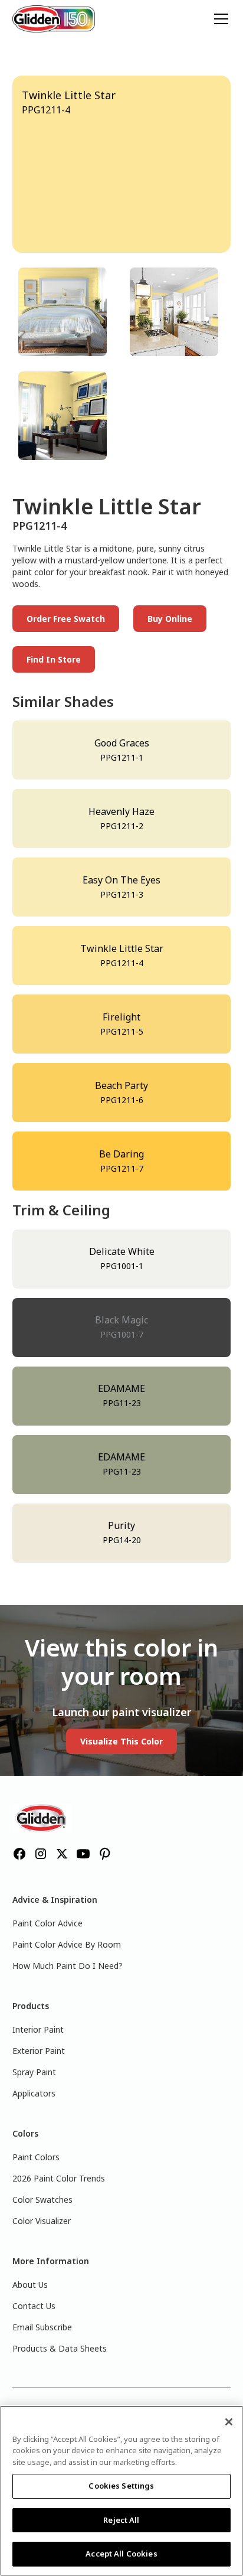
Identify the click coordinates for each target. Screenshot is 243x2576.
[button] (219, 19)
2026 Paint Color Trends (59, 2178)
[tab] (66, 312)
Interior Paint (38, 2029)
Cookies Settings (121, 2486)
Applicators (34, 2093)
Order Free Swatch (66, 619)
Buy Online (170, 619)
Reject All (121, 2520)
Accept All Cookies (121, 2554)
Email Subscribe (42, 2327)
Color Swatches (42, 2200)
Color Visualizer (42, 2221)
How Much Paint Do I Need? (68, 1966)
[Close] (229, 2422)
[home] (54, 19)
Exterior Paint (39, 2051)
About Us (30, 2285)
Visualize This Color (121, 1741)
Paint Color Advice (47, 1923)
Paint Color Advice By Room (67, 1944)
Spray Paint (34, 2072)
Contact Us (34, 2306)
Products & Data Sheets (60, 2348)
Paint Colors (36, 2157)
